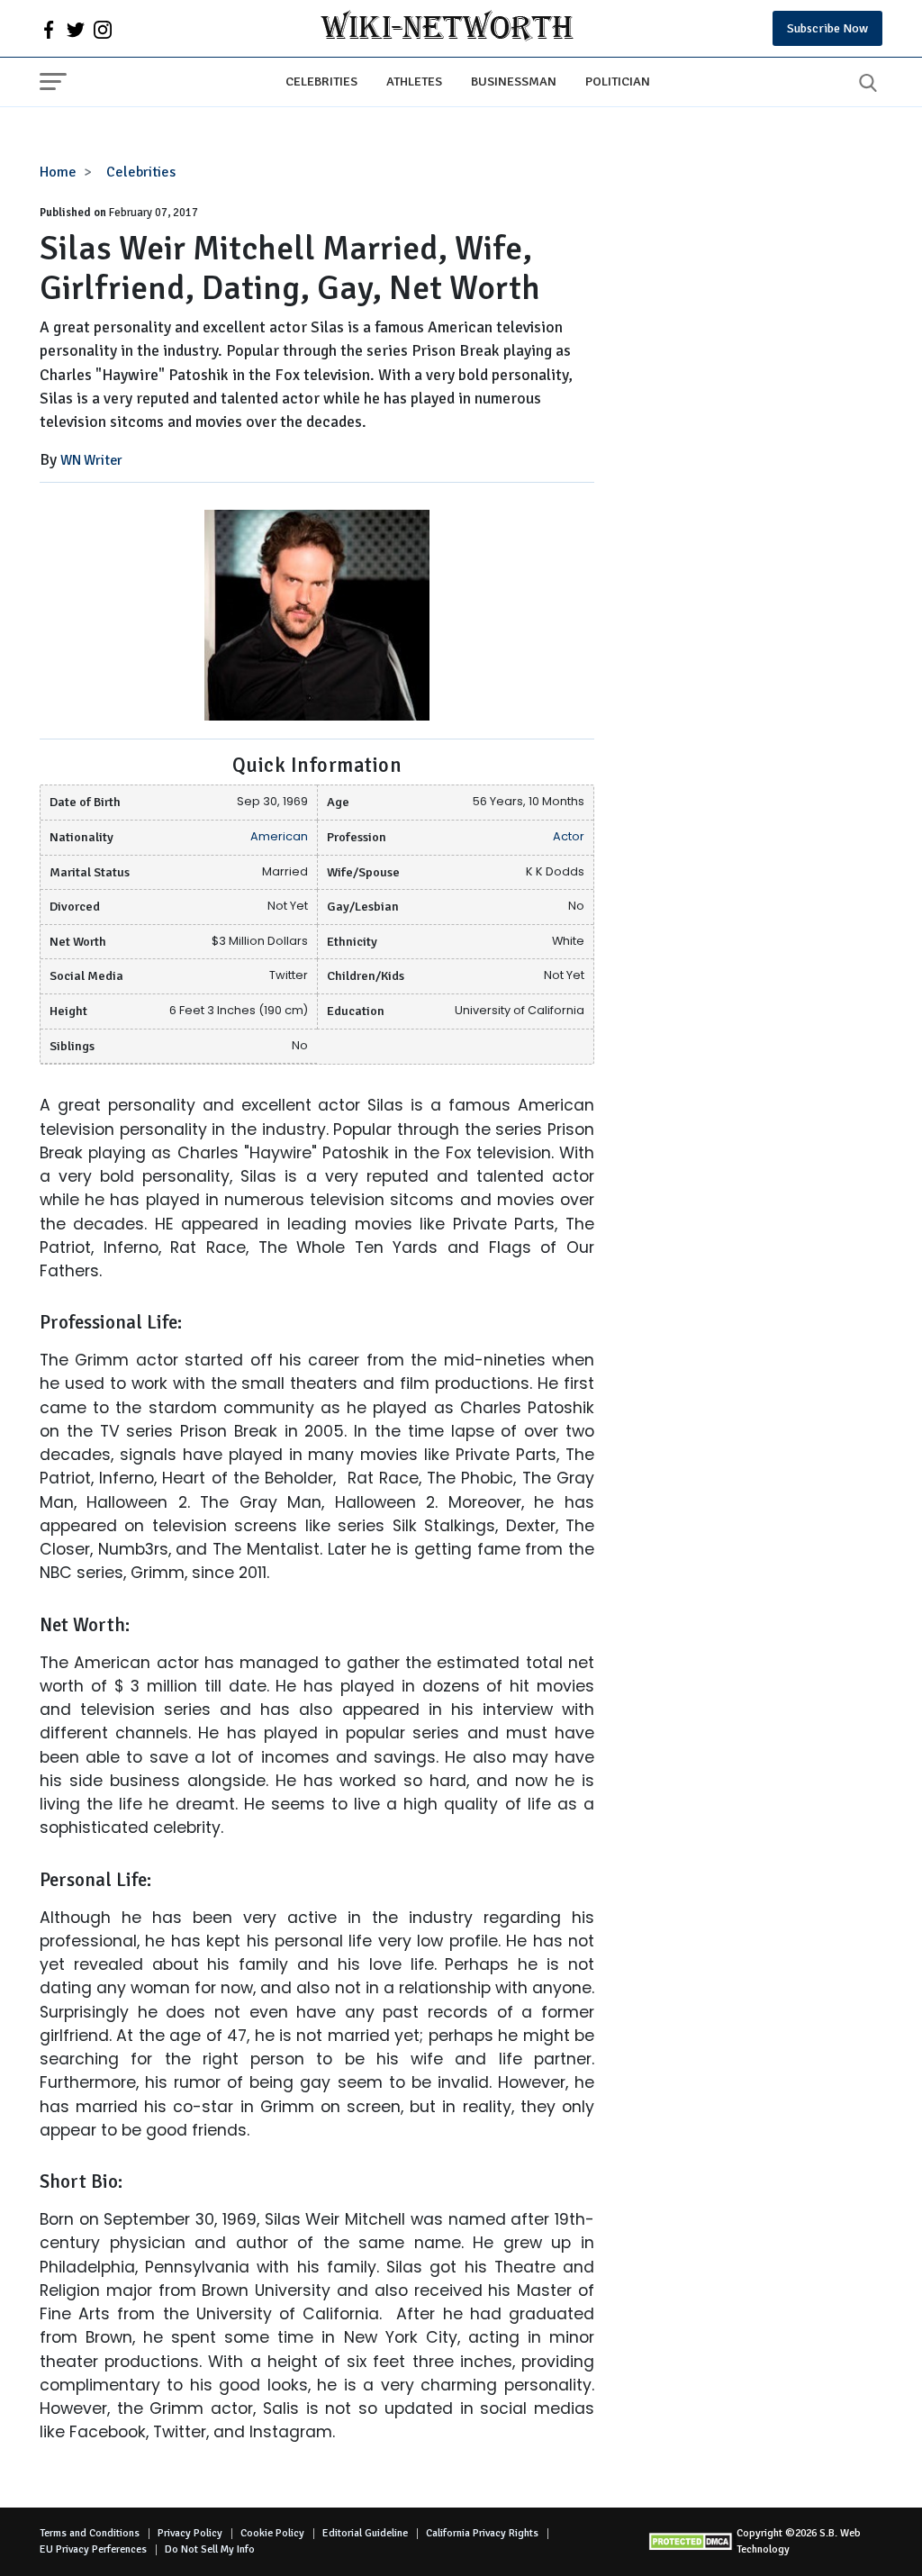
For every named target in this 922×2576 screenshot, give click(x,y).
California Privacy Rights (482, 2533)
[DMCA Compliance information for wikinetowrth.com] (692, 2541)
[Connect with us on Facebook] (49, 29)
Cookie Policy (272, 2533)
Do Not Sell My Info (210, 2549)
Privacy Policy (190, 2533)
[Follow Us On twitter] (76, 29)
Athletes (414, 81)
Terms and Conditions (90, 2533)
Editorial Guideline (365, 2533)
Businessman (514, 81)
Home (58, 172)
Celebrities (321, 81)
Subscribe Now (827, 28)
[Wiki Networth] (447, 28)
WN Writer (91, 460)
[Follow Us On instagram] (103, 29)
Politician (618, 81)
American (279, 836)
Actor (569, 836)
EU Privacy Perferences (93, 2549)
